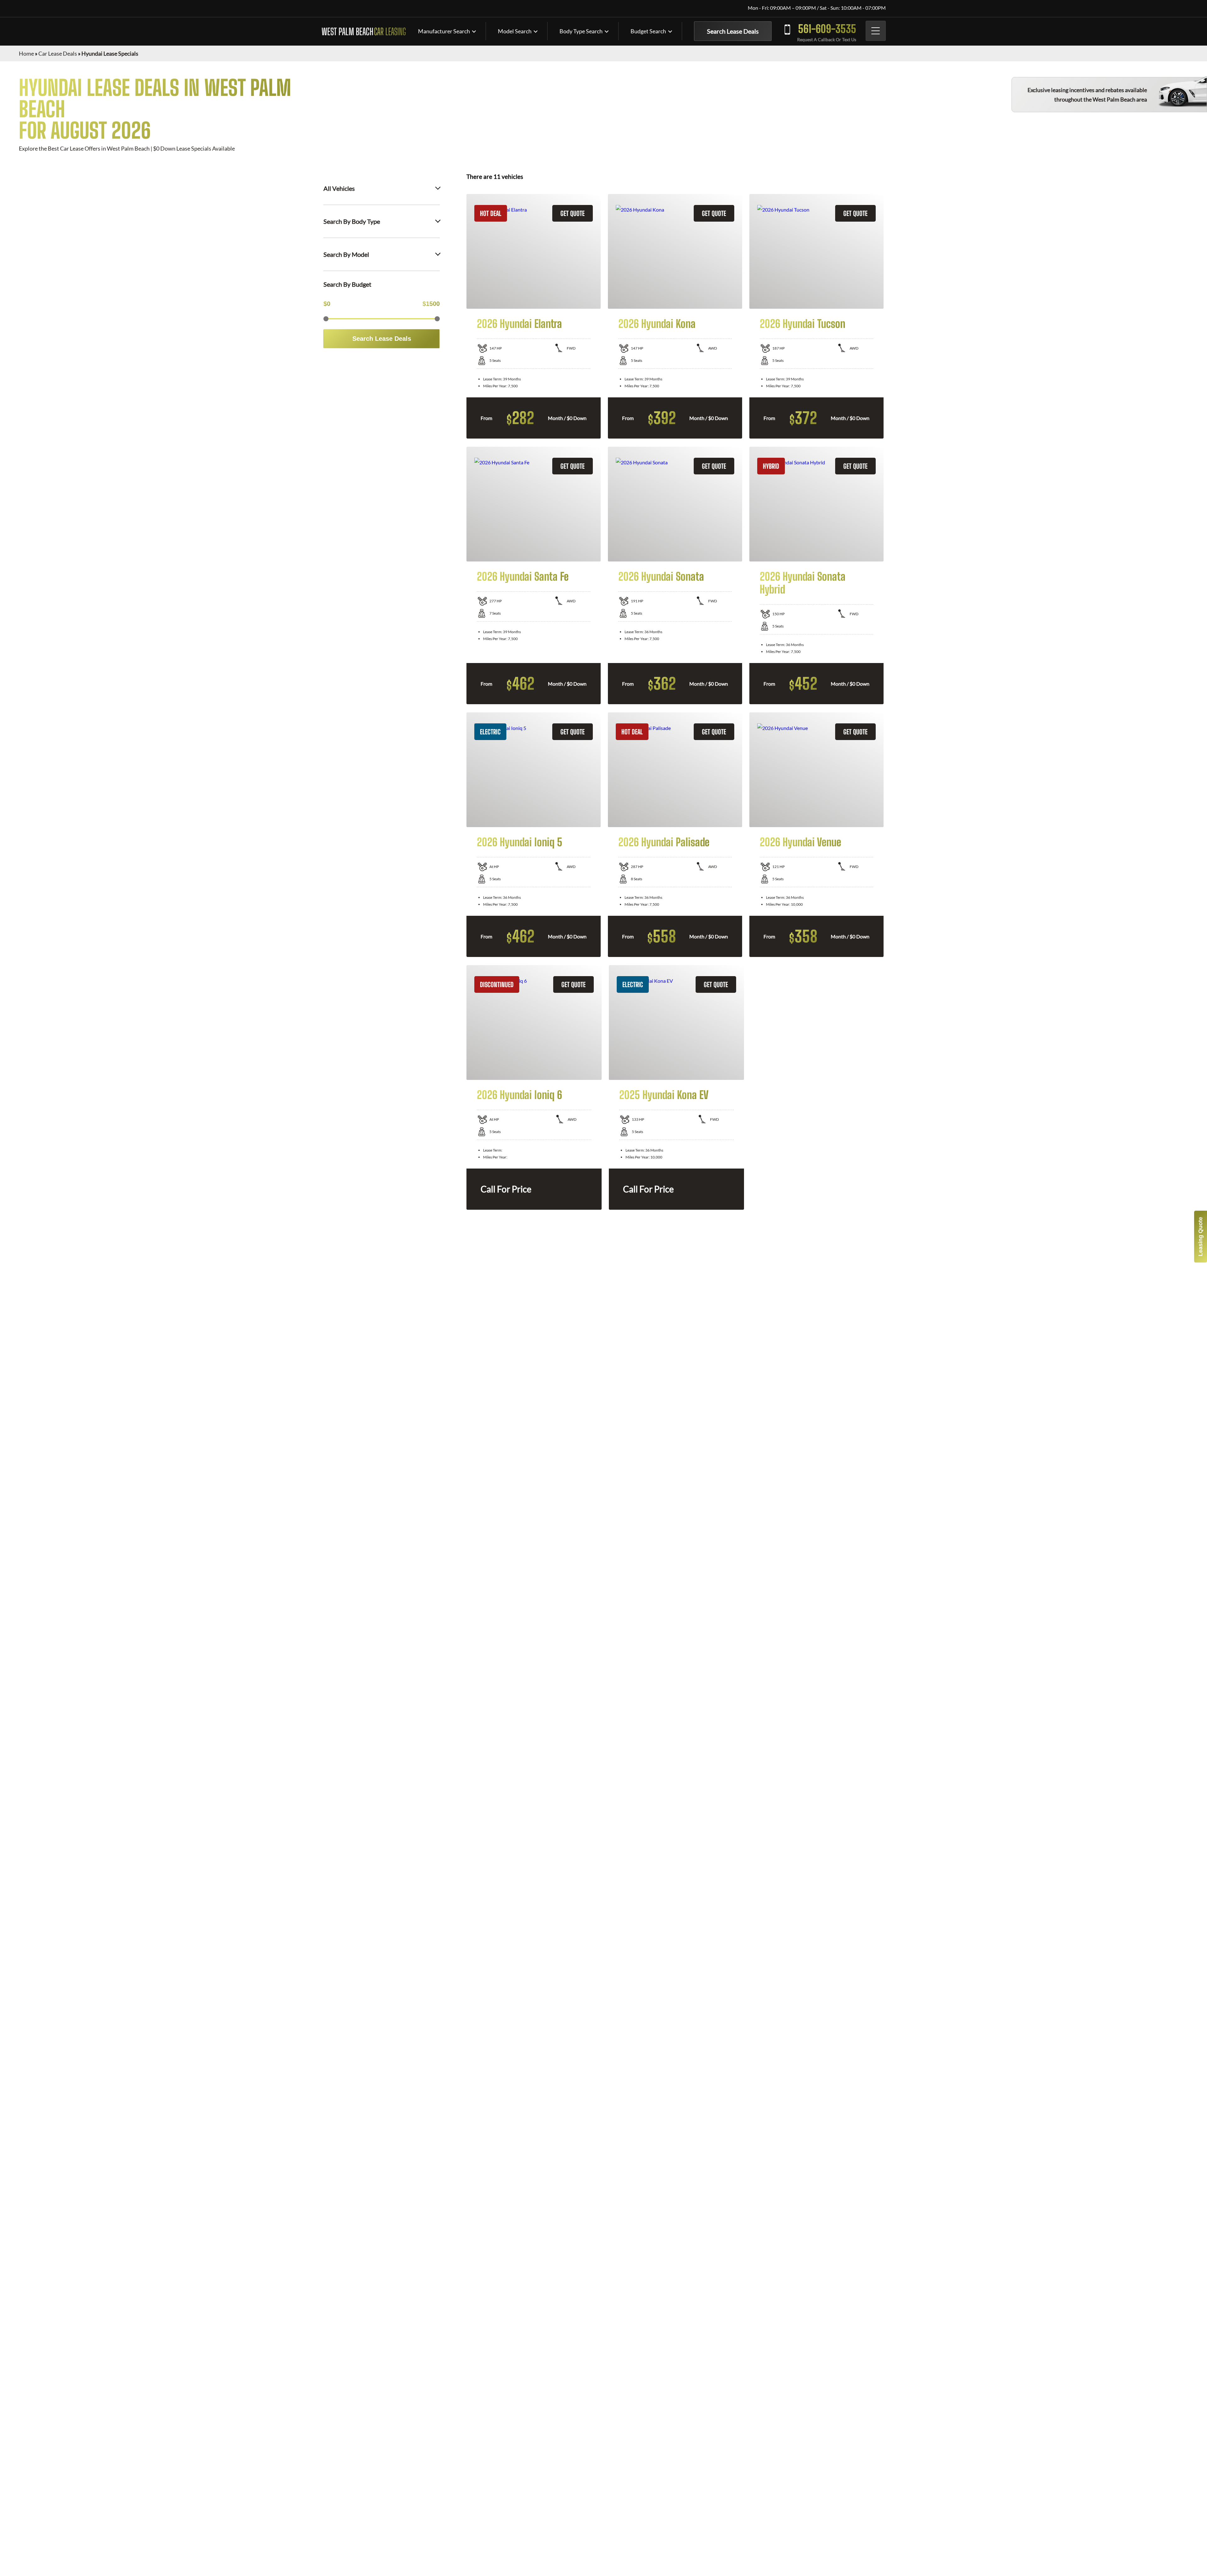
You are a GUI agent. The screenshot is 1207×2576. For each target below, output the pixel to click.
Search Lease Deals (733, 31)
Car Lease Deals (58, 53)
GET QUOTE (573, 213)
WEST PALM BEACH (364, 31)
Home (26, 53)
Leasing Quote (1200, 1237)
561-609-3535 (827, 29)
